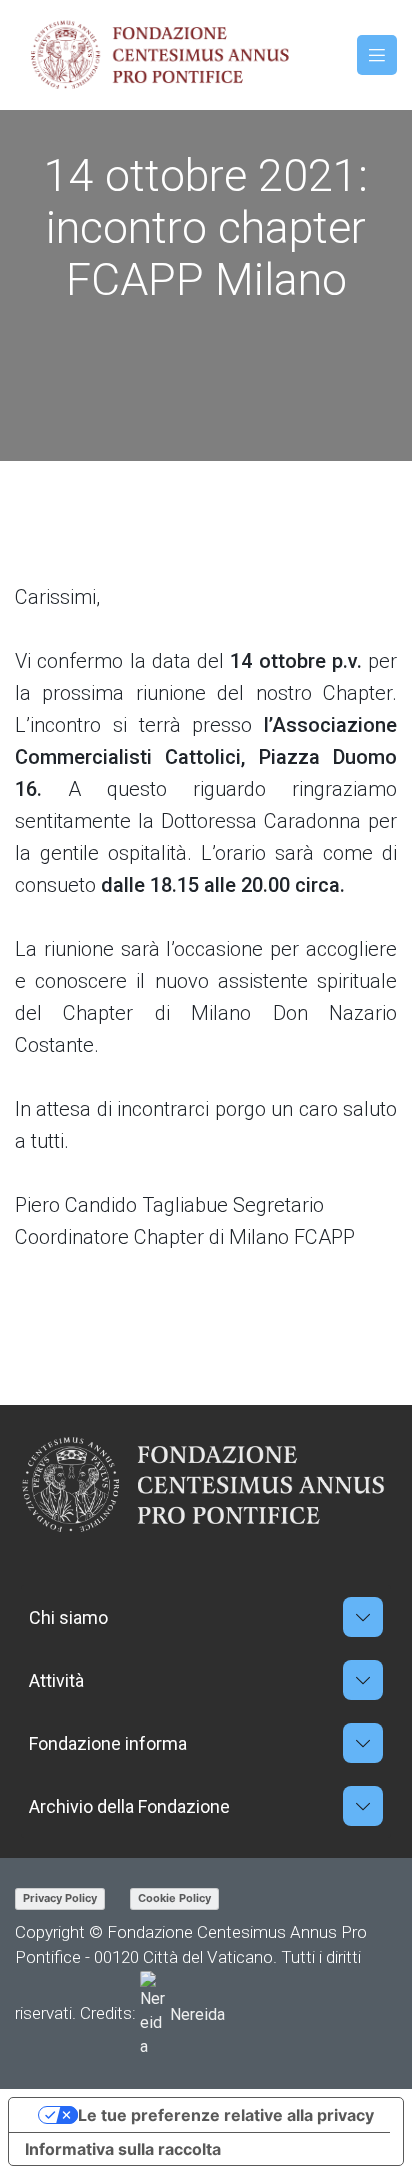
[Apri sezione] (363, 1617)
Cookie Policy (174, 1898)
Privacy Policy (60, 1898)
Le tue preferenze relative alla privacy (226, 2115)
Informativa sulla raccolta (123, 2149)
